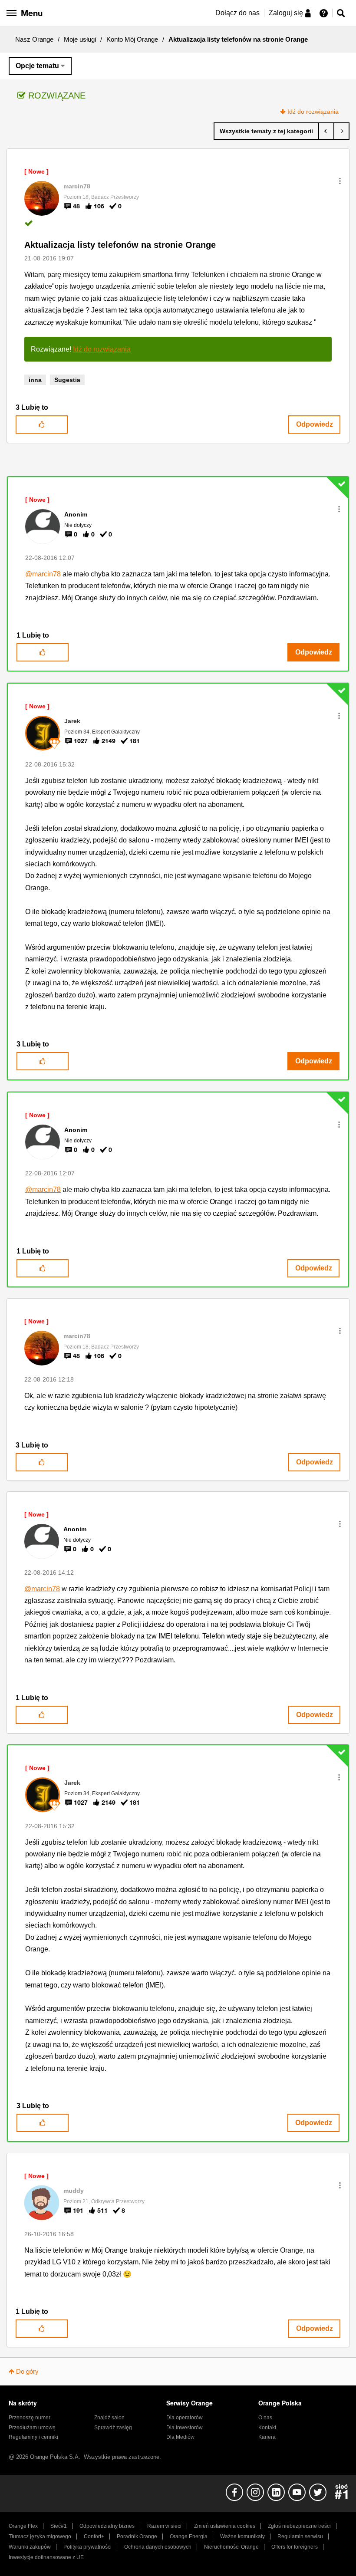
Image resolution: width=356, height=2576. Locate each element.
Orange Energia (189, 2537)
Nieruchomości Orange (231, 2547)
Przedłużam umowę (32, 2428)
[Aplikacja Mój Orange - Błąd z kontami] (341, 131)
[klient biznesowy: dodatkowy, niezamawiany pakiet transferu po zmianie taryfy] (326, 131)
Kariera (267, 2437)
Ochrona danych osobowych (158, 2547)
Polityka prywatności (87, 2547)
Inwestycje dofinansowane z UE (46, 2557)
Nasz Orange (34, 39)
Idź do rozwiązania (313, 112)
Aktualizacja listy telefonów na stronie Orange (120, 245)
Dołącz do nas (237, 13)
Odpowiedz (315, 424)
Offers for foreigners (295, 2547)
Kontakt (267, 2428)
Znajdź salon (109, 2418)
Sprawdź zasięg (113, 2428)
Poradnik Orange (137, 2537)
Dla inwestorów (185, 2428)
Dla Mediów (180, 2437)
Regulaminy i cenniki (33, 2437)
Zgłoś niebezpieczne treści (299, 2526)
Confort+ (94, 2537)
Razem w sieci (164, 2526)
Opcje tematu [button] (37, 66)
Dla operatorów (185, 2418)
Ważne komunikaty (242, 2537)
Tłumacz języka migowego (40, 2537)
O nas (265, 2418)
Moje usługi (80, 39)
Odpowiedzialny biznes (107, 2526)
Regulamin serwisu (300, 2537)
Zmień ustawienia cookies (225, 2526)
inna (35, 380)
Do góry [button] (27, 2371)
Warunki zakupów (30, 2547)
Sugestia (67, 380)
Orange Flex (23, 2526)
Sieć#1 (59, 2526)
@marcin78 (43, 574)
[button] (340, 181)
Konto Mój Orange (132, 39)
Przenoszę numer (30, 2418)
